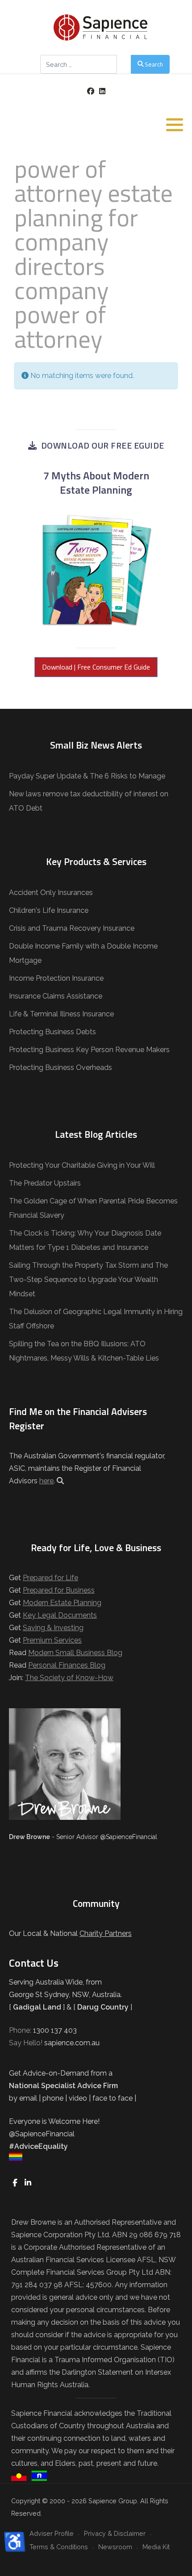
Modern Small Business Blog (75, 1653)
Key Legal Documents (60, 1615)
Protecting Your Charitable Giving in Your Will (82, 1165)
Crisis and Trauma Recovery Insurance (72, 928)
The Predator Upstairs (45, 1183)
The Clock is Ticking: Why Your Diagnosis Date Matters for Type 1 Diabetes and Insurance (85, 1240)
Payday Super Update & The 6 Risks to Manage (87, 776)
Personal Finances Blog (67, 1665)
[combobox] (79, 64)
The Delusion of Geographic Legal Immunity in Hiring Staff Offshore (96, 1319)
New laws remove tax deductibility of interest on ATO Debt (89, 801)
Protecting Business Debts (52, 1032)
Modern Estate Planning (62, 1603)
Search (154, 64)
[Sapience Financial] (100, 27)
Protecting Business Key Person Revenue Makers (89, 1050)
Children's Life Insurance (49, 910)
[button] (175, 125)
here (46, 1481)
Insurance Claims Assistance (56, 996)
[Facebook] (90, 91)
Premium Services (52, 1640)
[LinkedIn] (102, 91)
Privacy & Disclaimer (115, 2533)
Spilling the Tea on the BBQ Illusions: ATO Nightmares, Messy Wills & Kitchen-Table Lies (84, 1351)
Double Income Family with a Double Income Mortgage (83, 953)
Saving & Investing (53, 1628)
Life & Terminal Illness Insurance (61, 1014)
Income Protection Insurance (56, 978)
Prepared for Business (59, 1590)
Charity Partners (106, 1933)
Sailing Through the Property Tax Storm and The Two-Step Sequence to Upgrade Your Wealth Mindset (88, 1280)
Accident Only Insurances (51, 893)
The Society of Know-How (69, 1678)
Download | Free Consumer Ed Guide (96, 667)
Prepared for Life (50, 1578)
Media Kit (156, 2547)
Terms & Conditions (59, 2547)
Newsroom (115, 2547)
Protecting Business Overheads (61, 1067)
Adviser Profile (52, 2533)
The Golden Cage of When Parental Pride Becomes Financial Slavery (93, 1208)
